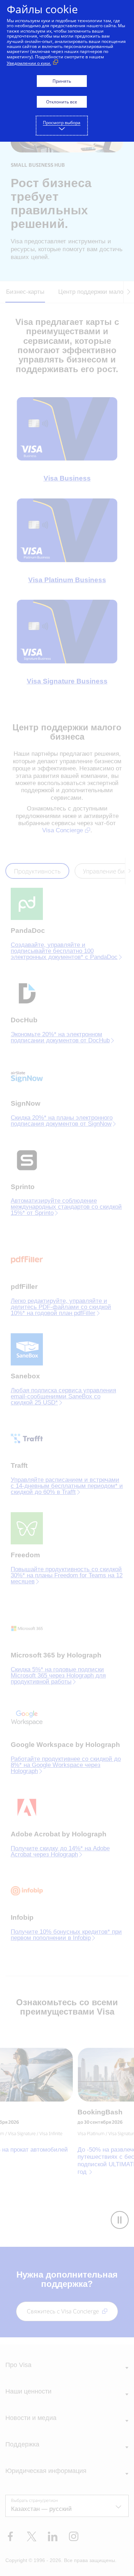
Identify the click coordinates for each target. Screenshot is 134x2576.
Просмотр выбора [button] (62, 123)
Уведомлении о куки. (29, 63)
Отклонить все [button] (62, 102)
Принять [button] (62, 81)
